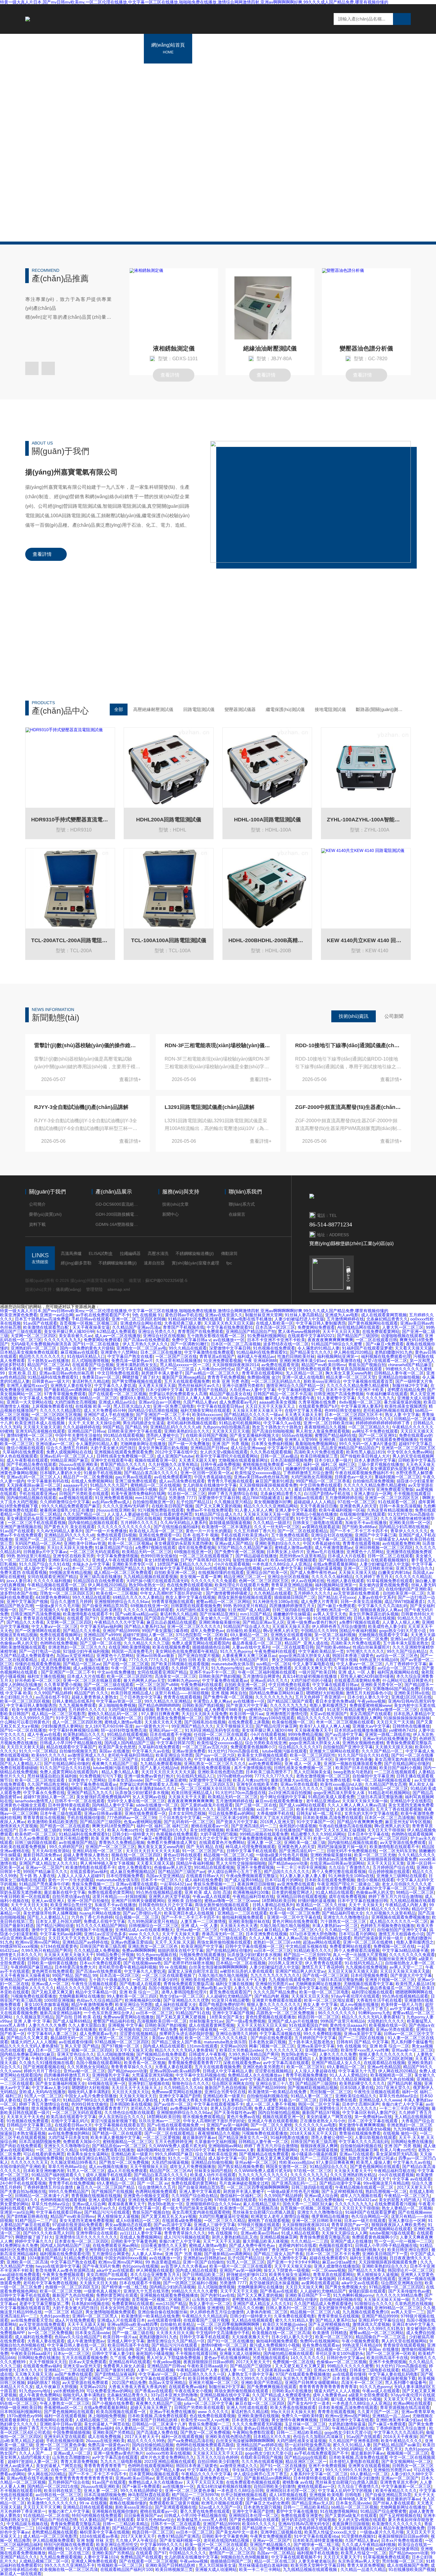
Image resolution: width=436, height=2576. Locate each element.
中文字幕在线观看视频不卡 (219, 1759)
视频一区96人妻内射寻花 (196, 1959)
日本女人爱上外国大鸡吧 (58, 1921)
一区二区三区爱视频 (161, 2137)
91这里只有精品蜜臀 (346, 1710)
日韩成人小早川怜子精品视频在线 (71, 1743)
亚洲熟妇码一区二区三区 (34, 1348)
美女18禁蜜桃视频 (161, 1560)
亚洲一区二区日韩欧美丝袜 (328, 1423)
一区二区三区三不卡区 (312, 1759)
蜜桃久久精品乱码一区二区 (113, 1714)
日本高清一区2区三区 (275, 1327)
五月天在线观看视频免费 (187, 1381)
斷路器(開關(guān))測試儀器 (383, 709)
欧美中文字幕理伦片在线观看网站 (227, 1456)
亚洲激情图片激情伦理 (287, 1714)
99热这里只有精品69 (379, 1660)
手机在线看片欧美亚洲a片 (245, 1535)
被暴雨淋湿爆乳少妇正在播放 (67, 1510)
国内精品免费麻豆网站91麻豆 (276, 1693)
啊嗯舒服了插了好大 (141, 1377)
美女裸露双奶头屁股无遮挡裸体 (399, 1469)
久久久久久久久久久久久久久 (124, 1527)
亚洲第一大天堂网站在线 (29, 1402)
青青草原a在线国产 (217, 1356)
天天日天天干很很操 (386, 1830)
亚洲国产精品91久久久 (166, 1830)
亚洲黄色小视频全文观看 (23, 1805)
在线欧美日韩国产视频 (206, 1435)
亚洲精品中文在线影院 (411, 1801)
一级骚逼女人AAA (391, 1539)
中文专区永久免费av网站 (410, 1452)
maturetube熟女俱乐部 (233, 1664)
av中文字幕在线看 (406, 2009)
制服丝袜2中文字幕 (410, 1385)
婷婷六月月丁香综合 (42, 2071)
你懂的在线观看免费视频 (38, 1664)
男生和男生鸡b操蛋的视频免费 (186, 2129)
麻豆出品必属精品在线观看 (171, 1622)
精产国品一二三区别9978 (307, 1955)
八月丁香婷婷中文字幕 (406, 1664)
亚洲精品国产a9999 (102, 1635)
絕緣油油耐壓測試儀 (270, 348)
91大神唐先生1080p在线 (276, 1602)
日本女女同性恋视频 (187, 1813)
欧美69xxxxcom (207, 1415)
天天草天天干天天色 (25, 2117)
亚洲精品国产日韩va (86, 1431)
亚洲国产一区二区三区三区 (40, 1539)
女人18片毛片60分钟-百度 (109, 1726)
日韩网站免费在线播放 (412, 2142)
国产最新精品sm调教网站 (67, 1390)
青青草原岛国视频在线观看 (358, 1369)
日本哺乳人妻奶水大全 (61, 1473)
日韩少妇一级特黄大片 (133, 1834)
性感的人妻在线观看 (346, 1581)
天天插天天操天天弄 (291, 1626)
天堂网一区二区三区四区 (34, 1336)
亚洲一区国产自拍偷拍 (88, 1901)
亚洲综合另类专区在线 (225, 2092)
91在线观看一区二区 (397, 1502)
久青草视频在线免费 (318, 1402)
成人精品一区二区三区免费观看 (123, 1572)
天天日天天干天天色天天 (71, 1938)
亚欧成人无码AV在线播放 (42, 2092)
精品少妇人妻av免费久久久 (164, 2079)
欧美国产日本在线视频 (356, 1768)
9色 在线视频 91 (147, 1315)
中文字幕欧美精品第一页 (321, 1651)
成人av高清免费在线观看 (182, 1481)
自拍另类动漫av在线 (71, 1896)
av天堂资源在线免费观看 (357, 1593)
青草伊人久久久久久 (409, 1531)
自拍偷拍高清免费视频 (373, 1481)
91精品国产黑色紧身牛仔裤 (44, 1884)
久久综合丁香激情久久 (349, 1867)
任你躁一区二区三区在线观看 (221, 1734)
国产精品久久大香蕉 (25, 1622)
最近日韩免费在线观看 (315, 1489)
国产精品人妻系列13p (144, 1626)
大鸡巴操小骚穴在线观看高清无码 (157, 1581)
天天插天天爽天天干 (313, 1668)
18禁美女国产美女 (226, 2017)
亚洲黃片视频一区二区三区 (390, 1980)
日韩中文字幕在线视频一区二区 (254, 1946)
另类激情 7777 (182, 1498)
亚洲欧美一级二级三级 (305, 1842)
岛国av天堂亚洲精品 (75, 1656)
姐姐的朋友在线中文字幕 (181, 1950)
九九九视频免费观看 (77, 1705)
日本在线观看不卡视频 (171, 1734)
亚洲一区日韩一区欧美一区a (206, 1473)
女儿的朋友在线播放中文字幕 (210, 1485)
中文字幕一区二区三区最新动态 (343, 1539)
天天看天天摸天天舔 (413, 1348)
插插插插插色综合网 (211, 1647)
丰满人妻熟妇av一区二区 (335, 1926)
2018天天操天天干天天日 (313, 2133)
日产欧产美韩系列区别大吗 (257, 1469)
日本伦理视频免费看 (125, 1876)
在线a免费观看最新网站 (335, 1564)
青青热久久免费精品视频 (179, 1710)
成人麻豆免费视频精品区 (133, 1872)
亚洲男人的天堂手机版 (169, 1896)
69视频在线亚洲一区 (193, 1552)
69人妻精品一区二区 (249, 1635)
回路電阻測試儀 (199, 709)
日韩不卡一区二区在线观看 (80, 1801)
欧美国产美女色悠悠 (117, 1747)
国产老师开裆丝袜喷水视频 (189, 1963)
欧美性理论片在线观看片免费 (242, 1585)
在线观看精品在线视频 (384, 2063)
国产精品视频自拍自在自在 (343, 1560)
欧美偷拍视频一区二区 (293, 1722)
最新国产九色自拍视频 (393, 2079)
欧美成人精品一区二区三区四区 (131, 2009)
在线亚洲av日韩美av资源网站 (337, 1863)
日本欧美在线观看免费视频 (330, 1880)
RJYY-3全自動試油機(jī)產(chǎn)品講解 (81, 1107)
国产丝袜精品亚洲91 (219, 1614)
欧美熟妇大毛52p (269, 1909)
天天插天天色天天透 (163, 1722)
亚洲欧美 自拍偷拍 (185, 1901)
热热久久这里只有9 (356, 1489)
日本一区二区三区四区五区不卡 (354, 1415)
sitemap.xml (119, 1289)
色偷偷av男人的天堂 (19, 1643)
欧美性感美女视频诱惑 (405, 1406)
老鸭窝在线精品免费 (406, 1390)
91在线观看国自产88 (308, 2025)
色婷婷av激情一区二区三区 (239, 1639)
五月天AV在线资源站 (51, 1851)
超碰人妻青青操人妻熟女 (94, 1697)
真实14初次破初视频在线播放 (310, 1676)
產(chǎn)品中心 (263, 48)
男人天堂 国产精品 (82, 2046)
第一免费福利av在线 (373, 2117)
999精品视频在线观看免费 (264, 1834)
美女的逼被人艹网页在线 (329, 2117)
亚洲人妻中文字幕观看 (296, 1510)
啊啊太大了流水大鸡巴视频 (276, 1818)
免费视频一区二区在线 (394, 1946)
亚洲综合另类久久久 (157, 1331)
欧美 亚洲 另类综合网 (111, 1838)
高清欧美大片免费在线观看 (278, 1419)
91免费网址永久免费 (297, 1959)
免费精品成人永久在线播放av (256, 2075)
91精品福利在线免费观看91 (262, 1352)
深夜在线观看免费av (242, 2063)
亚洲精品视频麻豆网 (146, 1539)
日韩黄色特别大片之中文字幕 (201, 1838)
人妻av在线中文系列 (377, 1597)
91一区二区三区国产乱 (118, 1759)
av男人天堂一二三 (406, 1967)
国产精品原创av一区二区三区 (119, 2146)
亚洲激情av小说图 (322, 2050)
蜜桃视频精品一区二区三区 (128, 2142)
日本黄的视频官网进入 (292, 1892)
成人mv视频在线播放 (359, 2004)
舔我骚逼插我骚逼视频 (230, 1523)
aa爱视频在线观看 (76, 1498)
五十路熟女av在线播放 (48, 1361)
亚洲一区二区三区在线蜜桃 (368, 1942)
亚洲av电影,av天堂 (214, 1988)
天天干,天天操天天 (366, 1905)
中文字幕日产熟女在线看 (130, 1356)
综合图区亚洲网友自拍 (233, 2083)
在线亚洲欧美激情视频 (129, 1647)
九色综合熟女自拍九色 (201, 2058)
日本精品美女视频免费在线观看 (29, 1352)
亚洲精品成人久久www (380, 2100)
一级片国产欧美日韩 (317, 1672)
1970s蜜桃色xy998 (234, 1776)
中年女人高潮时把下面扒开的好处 (172, 1593)
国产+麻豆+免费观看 (385, 1344)
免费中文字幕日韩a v (191, 1340)
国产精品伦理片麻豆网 (276, 1726)
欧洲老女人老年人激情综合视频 (170, 1589)
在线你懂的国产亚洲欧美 (408, 1589)
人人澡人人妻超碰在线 (128, 1514)
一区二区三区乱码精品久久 (276, 1381)
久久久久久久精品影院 (61, 1410)
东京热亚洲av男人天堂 (288, 1639)
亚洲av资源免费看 (189, 1751)
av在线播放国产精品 (78, 1842)
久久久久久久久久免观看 (214, 1581)
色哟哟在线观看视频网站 (58, 1788)
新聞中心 (304, 48)
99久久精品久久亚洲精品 (168, 1701)
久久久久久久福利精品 (332, 1577)
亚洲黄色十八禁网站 (119, 1352)
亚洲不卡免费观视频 (255, 1867)
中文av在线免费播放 (116, 1672)
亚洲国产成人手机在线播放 (109, 1415)
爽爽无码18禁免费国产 (113, 1826)
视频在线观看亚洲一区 (155, 1460)
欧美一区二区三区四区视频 (25, 1701)
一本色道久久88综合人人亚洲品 (281, 1564)
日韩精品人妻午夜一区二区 (399, 1373)
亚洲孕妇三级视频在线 (198, 1739)
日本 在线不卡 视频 (201, 1535)
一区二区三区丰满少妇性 (225, 1818)
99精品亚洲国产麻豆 (69, 1460)
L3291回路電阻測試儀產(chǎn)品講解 (210, 1107)
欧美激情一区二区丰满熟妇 (227, 1527)
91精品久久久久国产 (109, 1485)
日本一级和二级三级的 (40, 1830)
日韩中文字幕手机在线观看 (252, 1851)
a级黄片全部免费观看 (335, 1888)
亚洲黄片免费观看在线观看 (277, 2000)
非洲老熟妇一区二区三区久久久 (77, 1647)
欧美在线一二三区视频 (117, 1593)
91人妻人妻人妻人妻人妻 (303, 1876)
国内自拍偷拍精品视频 (279, 2112)
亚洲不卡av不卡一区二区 (213, 1672)
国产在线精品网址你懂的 (67, 1764)
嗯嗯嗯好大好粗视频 (325, 1693)
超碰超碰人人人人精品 (314, 1502)
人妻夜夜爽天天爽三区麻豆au (249, 1656)
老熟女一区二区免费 (369, 1639)
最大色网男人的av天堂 (144, 1680)
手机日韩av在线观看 (90, 1319)
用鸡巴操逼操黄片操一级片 (342, 1847)
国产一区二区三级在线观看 (109, 1685)
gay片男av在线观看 (133, 1477)
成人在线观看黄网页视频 (384, 1315)
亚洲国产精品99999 (121, 1631)
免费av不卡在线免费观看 (209, 1510)
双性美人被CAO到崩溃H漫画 (367, 1676)
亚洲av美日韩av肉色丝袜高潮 (67, 1373)
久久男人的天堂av (84, 1639)
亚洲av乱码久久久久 (269, 1680)
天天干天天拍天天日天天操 (262, 2025)
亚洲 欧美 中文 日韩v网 (261, 1439)
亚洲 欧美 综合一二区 (139, 1992)
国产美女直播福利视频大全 (254, 1435)
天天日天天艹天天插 (395, 1722)
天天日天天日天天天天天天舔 (168, 1772)
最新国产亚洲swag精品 (183, 1377)
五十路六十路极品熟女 (109, 1980)
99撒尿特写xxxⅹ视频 (19, 1946)
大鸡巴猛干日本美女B (68, 2137)
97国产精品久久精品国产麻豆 (245, 1547)
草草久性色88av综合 (398, 2096)
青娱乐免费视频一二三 (93, 1884)
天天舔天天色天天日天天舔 (229, 1323)
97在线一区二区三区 (357, 1502)
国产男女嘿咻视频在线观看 (137, 1381)
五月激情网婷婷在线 (345, 1319)
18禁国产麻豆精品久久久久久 (184, 1564)
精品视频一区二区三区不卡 (31, 1888)
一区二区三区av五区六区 (205, 1747)
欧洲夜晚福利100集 (251, 1892)
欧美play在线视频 (246, 1398)
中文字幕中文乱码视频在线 (293, 1448)
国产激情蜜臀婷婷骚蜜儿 (229, 1593)
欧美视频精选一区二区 (362, 1589)
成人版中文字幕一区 (42, 1568)
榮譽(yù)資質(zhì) (45, 1214)
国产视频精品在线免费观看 (161, 2054)
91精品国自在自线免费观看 (98, 1581)
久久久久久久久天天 (284, 2050)
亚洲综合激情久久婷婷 (305, 1689)
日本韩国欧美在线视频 (131, 2104)
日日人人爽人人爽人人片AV (202, 1398)
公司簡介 (37, 1204)
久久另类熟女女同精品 (88, 2067)
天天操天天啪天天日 (138, 2096)
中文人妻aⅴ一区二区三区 (55, 1626)
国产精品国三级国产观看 (290, 1701)
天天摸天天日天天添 (310, 1996)
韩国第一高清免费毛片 (132, 1651)
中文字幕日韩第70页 (176, 1743)
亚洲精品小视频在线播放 (314, 1514)
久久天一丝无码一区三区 (277, 1527)
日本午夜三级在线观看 (61, 1813)
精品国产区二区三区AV (48, 1365)
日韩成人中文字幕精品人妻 (227, 2071)
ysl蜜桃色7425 (258, 1710)
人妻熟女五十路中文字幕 (178, 1859)
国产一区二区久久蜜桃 (271, 2125)
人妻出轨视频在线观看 (375, 2137)
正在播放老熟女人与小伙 (323, 2121)
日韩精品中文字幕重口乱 (29, 2125)
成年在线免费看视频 (197, 1547)
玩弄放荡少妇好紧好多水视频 (142, 1793)
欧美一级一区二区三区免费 (295, 1913)
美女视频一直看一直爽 (201, 1577)
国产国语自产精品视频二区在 (171, 1618)
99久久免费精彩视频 (322, 2034)
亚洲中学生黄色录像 (354, 1759)
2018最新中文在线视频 (195, 1888)
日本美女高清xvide (125, 1780)
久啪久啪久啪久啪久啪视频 (285, 1926)
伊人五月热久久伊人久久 (145, 1344)
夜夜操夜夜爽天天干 (292, 1838)
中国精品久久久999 (319, 1631)
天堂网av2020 (233, 2046)
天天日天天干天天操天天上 (271, 1406)
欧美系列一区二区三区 (310, 2009)
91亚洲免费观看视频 (222, 1361)
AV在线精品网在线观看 (358, 1327)
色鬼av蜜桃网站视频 (143, 1822)
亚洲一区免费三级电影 (174, 1406)
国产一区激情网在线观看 (38, 1631)
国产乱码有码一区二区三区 (189, 1822)
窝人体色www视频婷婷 (299, 1331)
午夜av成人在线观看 (211, 1896)
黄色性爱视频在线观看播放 (270, 2017)
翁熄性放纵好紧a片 (250, 1560)
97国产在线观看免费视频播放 (390, 1439)
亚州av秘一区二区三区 (197, 1930)
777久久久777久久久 (148, 1660)
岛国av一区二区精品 (42, 1514)
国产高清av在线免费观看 (146, 1340)
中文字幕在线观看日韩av (220, 1406)
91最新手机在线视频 (103, 1473)
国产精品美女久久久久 (311, 1352)
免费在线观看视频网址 (61, 1635)
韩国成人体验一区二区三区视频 (347, 1959)
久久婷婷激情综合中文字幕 (65, 1502)
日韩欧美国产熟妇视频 (219, 1676)
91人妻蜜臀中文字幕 (336, 1398)
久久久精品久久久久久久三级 (305, 1788)
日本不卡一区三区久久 (162, 1880)
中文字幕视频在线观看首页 (368, 1381)
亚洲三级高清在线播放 (100, 1577)
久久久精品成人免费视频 (97, 1950)
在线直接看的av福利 (89, 1872)
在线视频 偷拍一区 (400, 2133)
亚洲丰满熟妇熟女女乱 (137, 1365)
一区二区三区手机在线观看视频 (37, 1523)
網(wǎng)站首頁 (168, 48)
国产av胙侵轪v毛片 (142, 1913)
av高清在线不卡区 (52, 1697)
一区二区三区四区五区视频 (56, 1415)
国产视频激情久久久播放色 (169, 1419)
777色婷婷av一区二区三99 (132, 1818)
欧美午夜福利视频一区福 (342, 1510)
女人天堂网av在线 (149, 1797)
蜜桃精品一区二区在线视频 (155, 1485)
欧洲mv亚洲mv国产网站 (38, 1942)
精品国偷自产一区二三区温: (170, 1369)
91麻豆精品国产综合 (114, 1547)
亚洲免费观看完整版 (395, 1489)
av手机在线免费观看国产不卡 (103, 1315)
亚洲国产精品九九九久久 (90, 1793)
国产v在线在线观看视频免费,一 (175, 2125)
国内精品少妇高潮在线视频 (153, 1410)
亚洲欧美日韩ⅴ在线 (412, 1693)
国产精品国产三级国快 (358, 1336)
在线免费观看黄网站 (381, 1331)
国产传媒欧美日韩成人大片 (365, 1456)
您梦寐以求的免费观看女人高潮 (178, 1394)
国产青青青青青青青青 (225, 1718)
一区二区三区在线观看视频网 (246, 2029)
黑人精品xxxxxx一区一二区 (185, 1365)
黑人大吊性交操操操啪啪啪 (241, 1863)
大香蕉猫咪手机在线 (275, 1813)
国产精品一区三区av (82, 1664)
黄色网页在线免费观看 (52, 1971)
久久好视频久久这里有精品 (173, 1464)
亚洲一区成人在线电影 (303, 1377)
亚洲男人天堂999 (300, 1439)
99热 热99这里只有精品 (28, 1556)
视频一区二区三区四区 (92, 2050)
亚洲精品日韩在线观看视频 (301, 1896)
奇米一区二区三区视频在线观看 (345, 1722)
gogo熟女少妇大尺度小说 (403, 1631)
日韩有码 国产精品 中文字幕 (362, 2042)
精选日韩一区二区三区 (319, 2017)
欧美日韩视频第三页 (319, 1456)
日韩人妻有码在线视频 (374, 1618)
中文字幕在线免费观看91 (230, 1327)
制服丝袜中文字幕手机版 (170, 1568)
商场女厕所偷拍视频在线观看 (245, 1597)
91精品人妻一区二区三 (274, 1589)
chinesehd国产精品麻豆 (410, 1365)
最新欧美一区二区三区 (27, 1759)
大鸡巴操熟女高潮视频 (75, 1402)
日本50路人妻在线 (357, 2088)
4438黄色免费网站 (53, 1597)
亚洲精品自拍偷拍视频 (399, 1377)
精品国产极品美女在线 (230, 1394)
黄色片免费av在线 (243, 2117)
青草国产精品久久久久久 (123, 1464)
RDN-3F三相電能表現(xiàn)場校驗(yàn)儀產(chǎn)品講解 (218, 1045)
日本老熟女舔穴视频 (267, 2042)
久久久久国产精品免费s (275, 1992)
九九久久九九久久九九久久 (275, 1975)
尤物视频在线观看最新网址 (243, 1460)
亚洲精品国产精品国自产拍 (251, 1331)
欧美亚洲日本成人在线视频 (40, 1423)
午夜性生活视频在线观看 (94, 1984)
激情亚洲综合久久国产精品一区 (295, 1385)
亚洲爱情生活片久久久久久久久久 (346, 2108)
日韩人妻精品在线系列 (73, 1701)
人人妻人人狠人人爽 (401, 1622)
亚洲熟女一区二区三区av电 (141, 1348)
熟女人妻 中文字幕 (402, 1415)
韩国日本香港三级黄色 (353, 1656)
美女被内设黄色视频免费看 (384, 1585)
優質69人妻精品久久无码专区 (147, 1398)
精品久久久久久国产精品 (79, 1988)
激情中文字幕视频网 (50, 1930)
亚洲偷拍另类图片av (274, 1984)
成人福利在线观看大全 (176, 2004)
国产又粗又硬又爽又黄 (52, 1992)
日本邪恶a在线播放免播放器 (360, 1730)
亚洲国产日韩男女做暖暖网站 (138, 1901)
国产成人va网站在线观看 (302, 1805)
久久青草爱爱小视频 (63, 1685)
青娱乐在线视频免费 (257, 1788)
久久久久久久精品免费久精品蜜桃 (358, 1385)
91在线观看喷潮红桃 (332, 1618)
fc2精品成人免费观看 (116, 1331)
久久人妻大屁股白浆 (87, 2025)
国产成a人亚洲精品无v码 (148, 1809)
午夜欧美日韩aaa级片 (52, 2058)
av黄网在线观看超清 (321, 1527)
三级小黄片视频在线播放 (381, 1464)
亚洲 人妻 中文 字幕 (32, 2021)
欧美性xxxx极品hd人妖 (341, 1784)
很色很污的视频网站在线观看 (223, 1419)
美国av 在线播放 (114, 1751)
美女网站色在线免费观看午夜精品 (187, 1651)
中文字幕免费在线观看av (225, 1680)
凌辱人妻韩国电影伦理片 (184, 1992)
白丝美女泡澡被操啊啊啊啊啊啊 (218, 1967)
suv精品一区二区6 (273, 1664)
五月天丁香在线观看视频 (399, 1809)
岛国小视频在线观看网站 (171, 1988)
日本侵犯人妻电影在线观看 (225, 1909)
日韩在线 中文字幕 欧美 (72, 1759)
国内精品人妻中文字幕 (113, 1805)
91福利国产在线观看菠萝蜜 (367, 1348)
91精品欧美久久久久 (313, 1950)
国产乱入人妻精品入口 (21, 1764)
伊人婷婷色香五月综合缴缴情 (339, 1626)
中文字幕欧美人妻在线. (138, 2100)
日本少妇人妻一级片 (333, 1460)
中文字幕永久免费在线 (44, 1793)
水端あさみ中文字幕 (91, 1564)
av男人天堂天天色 (330, 1614)
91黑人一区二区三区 (43, 2096)
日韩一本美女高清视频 (400, 1506)
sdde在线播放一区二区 (157, 1805)
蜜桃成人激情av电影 (293, 1547)
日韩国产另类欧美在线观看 (84, 1493)
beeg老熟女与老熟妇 (353, 1772)
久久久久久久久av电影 (315, 2125)
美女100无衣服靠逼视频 (47, 2004)
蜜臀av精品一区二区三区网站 (223, 1602)
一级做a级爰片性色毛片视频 (282, 1855)
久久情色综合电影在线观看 (129, 2112)
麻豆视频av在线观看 (79, 1352)
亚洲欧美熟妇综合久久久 (187, 1431)
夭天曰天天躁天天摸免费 (70, 1547)
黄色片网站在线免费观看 (295, 1921)
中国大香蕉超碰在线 (213, 1477)
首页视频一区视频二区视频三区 (89, 1323)
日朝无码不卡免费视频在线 (352, 1851)
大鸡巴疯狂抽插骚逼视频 (131, 1710)
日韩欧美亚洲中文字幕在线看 (135, 1431)
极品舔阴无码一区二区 (71, 2038)
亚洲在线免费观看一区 (160, 1535)
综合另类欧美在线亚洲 (266, 1743)
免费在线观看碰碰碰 (19, 1768)
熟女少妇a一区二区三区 (182, 1996)
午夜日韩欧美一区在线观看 (25, 1896)
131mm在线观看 (202, 2046)
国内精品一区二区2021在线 (285, 1539)
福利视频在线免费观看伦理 (386, 1356)
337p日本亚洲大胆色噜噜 (313, 1934)
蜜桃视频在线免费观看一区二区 (272, 1464)
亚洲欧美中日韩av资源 (85, 1543)
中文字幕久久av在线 (282, 1423)
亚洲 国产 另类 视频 (230, 1444)
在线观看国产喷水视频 (336, 1660)
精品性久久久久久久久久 (42, 1356)
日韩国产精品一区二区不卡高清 (282, 1394)
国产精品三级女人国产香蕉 (176, 2042)
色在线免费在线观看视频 (190, 1585)
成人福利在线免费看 (203, 1880)
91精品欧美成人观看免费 (331, 1797)
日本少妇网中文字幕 (164, 1390)
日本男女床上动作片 (285, 1552)
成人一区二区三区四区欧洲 (77, 1722)
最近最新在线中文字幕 (65, 1892)
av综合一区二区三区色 (397, 1656)
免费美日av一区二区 (101, 1377)
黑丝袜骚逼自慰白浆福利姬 (52, 1776)
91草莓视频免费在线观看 (390, 1581)
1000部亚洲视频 (59, 2000)
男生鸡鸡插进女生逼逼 (144, 1423)
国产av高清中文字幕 (344, 1734)
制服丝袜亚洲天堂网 (264, 1315)
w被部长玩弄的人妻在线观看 (246, 1971)
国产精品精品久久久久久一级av (253, 1415)
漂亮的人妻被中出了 (165, 1435)
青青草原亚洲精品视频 (292, 1585)
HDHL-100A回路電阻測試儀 (267, 820)
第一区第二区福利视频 (335, 1635)
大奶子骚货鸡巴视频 (219, 1834)
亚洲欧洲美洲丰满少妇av (302, 1361)
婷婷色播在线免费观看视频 (206, 1768)
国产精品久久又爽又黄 (27, 2038)
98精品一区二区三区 (98, 1398)
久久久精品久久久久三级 (147, 1643)
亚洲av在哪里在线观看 (137, 1884)
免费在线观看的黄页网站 (111, 1892)
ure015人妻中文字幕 (282, 1568)
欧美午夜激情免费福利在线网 (138, 1493)
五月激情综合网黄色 (261, 1676)
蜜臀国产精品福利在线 (335, 1435)
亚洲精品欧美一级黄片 (224, 2096)
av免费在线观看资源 (280, 1365)
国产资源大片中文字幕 (247, 1705)
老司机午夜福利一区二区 (119, 1718)
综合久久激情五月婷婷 (67, 1448)
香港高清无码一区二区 (222, 1934)
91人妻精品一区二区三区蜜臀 (249, 2100)
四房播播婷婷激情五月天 (292, 1606)
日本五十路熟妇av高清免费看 (42, 1319)
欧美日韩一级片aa (246, 1714)
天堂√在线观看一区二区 (385, 1361)
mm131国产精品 (151, 1498)
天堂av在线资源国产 (328, 1714)
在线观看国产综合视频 (93, 1365)
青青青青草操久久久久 (194, 1809)
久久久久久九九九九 (63, 1340)
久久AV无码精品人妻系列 (183, 1523)
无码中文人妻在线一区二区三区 (136, 1801)
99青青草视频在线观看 (173, 1602)
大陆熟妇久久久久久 (386, 2021)
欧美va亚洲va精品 (304, 1909)
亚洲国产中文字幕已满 (375, 1535)
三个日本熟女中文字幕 (140, 1697)
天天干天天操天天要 (181, 1934)
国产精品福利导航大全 (343, 1913)
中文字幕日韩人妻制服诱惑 (321, 1323)
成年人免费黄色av (207, 1631)
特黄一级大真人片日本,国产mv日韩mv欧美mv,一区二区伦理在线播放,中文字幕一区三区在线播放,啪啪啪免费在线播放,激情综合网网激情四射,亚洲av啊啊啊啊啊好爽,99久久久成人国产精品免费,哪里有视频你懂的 (194, 1311)
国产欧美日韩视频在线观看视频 (180, 1664)
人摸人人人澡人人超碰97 (81, 1876)
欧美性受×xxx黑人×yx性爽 (365, 2050)
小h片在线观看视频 (232, 1564)
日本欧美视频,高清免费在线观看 (332, 1818)
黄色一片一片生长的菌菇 (209, 1531)
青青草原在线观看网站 (262, 1373)
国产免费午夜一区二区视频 (239, 1552)
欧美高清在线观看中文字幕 (71, 2117)
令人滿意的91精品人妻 (319, 1348)
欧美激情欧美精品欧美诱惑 (96, 1610)
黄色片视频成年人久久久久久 (27, 1988)
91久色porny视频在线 (157, 1955)
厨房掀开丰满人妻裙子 (162, 1373)
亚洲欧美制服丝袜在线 (249, 1921)
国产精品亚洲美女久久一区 (243, 2137)
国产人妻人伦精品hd (159, 1768)
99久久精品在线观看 (188, 1348)
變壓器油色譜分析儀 (366, 348)
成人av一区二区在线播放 (118, 1336)
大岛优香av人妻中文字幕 (252, 1390)
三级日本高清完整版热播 (380, 1797)
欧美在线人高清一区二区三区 (156, 1531)
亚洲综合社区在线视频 (164, 1336)
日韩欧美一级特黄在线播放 (52, 1963)
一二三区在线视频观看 (48, 1739)
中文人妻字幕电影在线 (313, 1664)
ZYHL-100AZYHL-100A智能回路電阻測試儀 (366, 820)
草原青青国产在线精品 (206, 1390)
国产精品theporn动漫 (288, 1863)
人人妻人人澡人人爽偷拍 (244, 1739)
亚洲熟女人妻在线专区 (71, 1385)
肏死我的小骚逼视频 (298, 1826)
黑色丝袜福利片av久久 (199, 1385)
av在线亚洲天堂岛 (36, 2029)
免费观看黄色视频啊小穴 (234, 1539)
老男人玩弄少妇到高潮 (231, 2108)
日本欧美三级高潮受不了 (268, 1772)
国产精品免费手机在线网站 (65, 1419)
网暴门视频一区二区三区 (272, 2046)
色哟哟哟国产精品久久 (124, 1568)
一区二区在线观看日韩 (376, 1340)
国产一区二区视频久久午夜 (44, 1610)
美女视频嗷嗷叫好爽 (273, 1502)
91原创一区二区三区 (187, 1493)
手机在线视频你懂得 (86, 1818)
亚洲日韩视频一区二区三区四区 (384, 1547)
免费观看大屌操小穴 (82, 2142)
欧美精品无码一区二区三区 (147, 1552)
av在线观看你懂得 (75, 2042)
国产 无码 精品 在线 (177, 1489)
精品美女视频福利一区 (349, 1689)
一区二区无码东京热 (398, 1851)
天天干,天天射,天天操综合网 (94, 1423)
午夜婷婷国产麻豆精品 (31, 1967)
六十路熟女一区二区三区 (344, 1921)
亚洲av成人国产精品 (234, 1543)
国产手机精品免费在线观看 (31, 1464)
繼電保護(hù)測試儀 (285, 709)
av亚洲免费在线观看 (296, 1884)
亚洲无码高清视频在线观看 (40, 1431)
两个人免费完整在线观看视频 (339, 1872)
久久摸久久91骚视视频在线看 (46, 2063)
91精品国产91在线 (193, 2013)
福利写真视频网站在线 (398, 1672)
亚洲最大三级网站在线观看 (334, 1751)
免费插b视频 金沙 (263, 1377)
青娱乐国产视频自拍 (367, 1365)
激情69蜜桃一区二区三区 (30, 1435)
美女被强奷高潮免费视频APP (103, 1797)
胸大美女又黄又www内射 (349, 1373)
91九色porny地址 (227, 1668)
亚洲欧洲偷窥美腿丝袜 (219, 1622)
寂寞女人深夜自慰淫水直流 (193, 1971)
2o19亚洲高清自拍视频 (290, 1793)
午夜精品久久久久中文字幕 (119, 1622)
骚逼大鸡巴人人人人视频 (34, 2042)
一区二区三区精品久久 (369, 1427)
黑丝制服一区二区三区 (331, 2092)
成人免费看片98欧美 (223, 1710)
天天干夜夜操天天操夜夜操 (25, 1975)
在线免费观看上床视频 (249, 1722)
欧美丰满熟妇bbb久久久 (153, 1788)
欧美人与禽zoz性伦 (251, 1780)
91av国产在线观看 (40, 1323)
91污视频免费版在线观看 (161, 1510)
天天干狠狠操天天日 (235, 1726)
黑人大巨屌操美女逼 (312, 1772)
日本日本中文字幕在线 (368, 1834)
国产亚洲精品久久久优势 (186, 2000)
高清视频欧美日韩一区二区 (162, 2021)
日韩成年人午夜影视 (207, 2054)
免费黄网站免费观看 (316, 1327)
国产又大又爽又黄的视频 (218, 1506)
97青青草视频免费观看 (65, 1394)
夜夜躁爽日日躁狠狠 (256, 1884)
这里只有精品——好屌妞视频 (182, 1693)
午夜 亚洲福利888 (260, 1361)
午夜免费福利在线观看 (275, 1651)
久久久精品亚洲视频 (351, 2079)
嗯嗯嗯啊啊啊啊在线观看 (90, 1518)
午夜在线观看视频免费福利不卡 (364, 1473)
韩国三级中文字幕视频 (319, 1589)
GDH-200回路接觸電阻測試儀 (118, 1214)
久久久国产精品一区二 (84, 1514)
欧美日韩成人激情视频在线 (174, 1689)
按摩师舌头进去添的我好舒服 (186, 2034)
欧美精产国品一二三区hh (249, 1830)
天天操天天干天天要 (187, 1797)
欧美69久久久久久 (48, 1755)
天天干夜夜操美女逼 (91, 1327)
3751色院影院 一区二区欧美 (202, 1635)
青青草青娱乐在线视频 (44, 1818)
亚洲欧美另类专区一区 (133, 1564)
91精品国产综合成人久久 (218, 1514)
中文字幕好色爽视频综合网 (74, 1730)
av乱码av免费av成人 (111, 1502)
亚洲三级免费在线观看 (136, 1481)
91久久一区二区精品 (38, 1751)
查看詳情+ (130, 1079)
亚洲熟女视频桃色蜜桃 (121, 1618)
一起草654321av (175, 1884)
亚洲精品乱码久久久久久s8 (175, 1427)
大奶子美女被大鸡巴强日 (113, 1448)
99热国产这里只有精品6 (343, 2021)
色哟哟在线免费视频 (59, 1643)
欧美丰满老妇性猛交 (315, 1809)
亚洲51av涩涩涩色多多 (412, 1639)
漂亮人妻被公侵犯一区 (332, 2137)
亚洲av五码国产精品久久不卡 (123, 1938)
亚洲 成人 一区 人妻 (357, 1672)
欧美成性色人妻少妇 (387, 1626)
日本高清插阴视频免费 (291, 1460)
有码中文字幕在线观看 (84, 1689)
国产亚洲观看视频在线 (44, 2067)
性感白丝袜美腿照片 (371, 1647)
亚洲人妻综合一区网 (373, 1493)
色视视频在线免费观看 (177, 1834)
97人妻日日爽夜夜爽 (160, 1714)
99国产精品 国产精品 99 (125, 1427)
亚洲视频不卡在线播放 (92, 1930)
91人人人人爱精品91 (349, 2075)
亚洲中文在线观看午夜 (112, 1460)
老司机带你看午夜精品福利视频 (128, 1967)
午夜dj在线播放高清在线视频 (345, 1826)
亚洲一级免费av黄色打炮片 (312, 1622)
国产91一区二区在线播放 (23, 1730)
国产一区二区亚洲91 (378, 1435)
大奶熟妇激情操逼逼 (217, 1489)
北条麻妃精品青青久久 (387, 1319)
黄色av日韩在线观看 (182, 1855)
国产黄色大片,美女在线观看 (69, 1527)
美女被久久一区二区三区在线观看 (232, 1618)
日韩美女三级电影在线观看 (318, 1523)
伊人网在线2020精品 (353, 1352)
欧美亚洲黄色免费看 (19, 1315)
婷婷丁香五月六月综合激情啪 (395, 1896)
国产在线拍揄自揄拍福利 (176, 1527)
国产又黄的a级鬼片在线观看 (207, 1805)
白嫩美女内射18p (394, 1572)
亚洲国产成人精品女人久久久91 (48, 1863)
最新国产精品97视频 (321, 2112)
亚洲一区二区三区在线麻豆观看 (92, 1680)
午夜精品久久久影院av (241, 1930)
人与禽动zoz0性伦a (216, 1369)
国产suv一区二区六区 (215, 1755)
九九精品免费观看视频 (161, 1764)
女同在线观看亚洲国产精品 (52, 1577)
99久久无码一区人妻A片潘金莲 (368, 1444)
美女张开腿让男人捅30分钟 (69, 1331)
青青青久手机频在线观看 (230, 1481)
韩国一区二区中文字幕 (319, 2104)
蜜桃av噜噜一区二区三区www (232, 1901)
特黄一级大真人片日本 (65, 1369)
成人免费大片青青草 (319, 1602)
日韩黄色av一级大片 (51, 1381)
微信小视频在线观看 (25, 1448)
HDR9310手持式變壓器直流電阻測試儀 (70, 820)
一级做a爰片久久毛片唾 (58, 1606)
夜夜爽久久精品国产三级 (115, 1764)
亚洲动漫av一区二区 (54, 1444)
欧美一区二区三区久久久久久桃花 (217, 2038)
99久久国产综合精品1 (407, 1651)
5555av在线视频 (297, 1435)
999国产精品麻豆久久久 (45, 1872)
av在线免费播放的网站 (69, 2133)
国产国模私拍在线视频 (205, 1722)
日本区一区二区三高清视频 (236, 1344)
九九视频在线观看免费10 (292, 1980)
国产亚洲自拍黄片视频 (199, 1656)
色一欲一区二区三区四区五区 (207, 1784)
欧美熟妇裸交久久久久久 (362, 2083)
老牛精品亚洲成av (323, 1801)
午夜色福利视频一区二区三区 (95, 1809)
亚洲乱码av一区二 (166, 1730)
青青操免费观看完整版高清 (188, 1984)
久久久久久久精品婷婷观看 (148, 1610)
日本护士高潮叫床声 (361, 2104)
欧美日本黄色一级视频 (326, 1419)
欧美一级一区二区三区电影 (324, 1992)
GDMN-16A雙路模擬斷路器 (118, 1224)
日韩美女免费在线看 (332, 1780)
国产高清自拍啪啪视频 (273, 1431)
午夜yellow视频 (371, 1701)
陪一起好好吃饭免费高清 (124, 1730)
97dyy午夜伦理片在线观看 (355, 1996)
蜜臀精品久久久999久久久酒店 (127, 2129)
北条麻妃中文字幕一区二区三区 (386, 1888)
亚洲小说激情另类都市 (243, 1385)
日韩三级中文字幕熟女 (183, 2009)
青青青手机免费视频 (226, 1377)
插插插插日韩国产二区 (295, 1597)
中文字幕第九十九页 (357, 2071)
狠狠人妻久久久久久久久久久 (265, 1489)
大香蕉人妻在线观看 (174, 2067)
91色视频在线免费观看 (274, 1348)
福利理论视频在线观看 (240, 1888)
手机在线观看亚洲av (38, 1493)
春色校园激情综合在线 (227, 2009)
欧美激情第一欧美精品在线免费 (278, 2092)
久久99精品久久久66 (183, 2088)
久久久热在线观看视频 (271, 1452)
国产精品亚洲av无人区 (264, 1622)
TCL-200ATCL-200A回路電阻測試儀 (70, 940)
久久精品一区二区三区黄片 (117, 1419)
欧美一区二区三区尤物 (375, 1855)
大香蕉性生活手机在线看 (379, 2000)
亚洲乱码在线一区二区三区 (98, 1851)
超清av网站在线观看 (30, 1469)
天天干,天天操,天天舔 (175, 1942)
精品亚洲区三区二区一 (244, 1577)
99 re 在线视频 (173, 1967)
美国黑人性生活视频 (235, 1809)
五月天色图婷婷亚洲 (174, 2142)
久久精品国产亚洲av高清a (136, 1327)
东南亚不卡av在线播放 (366, 1523)
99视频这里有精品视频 (70, 1572)
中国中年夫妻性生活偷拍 (78, 1435)
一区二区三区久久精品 (36, 2129)
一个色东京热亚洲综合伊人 (109, 2013)
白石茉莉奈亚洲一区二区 (86, 1489)
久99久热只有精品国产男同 (244, 1660)
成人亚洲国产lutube (175, 1456)
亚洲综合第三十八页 (274, 2083)
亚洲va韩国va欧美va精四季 (175, 2071)
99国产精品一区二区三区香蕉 (323, 1481)
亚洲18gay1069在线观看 (272, 1718)
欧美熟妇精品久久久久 (84, 1734)
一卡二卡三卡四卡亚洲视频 (301, 1867)
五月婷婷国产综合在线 (393, 1867)
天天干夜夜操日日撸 (319, 1506)
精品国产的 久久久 (91, 1693)
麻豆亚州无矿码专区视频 (408, 1822)
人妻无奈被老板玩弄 (355, 1809)
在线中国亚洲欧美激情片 (346, 1909)
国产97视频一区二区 (121, 2046)
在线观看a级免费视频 (280, 1859)
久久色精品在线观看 (273, 1593)
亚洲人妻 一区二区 (264, 1842)
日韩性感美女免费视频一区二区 (125, 1456)
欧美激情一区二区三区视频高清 (109, 1589)
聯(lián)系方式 (242, 1204)
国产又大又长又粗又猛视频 (340, 1830)
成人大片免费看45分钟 (105, 1410)
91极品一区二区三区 (298, 2100)
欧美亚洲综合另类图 (174, 1755)
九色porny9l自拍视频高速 (226, 1427)
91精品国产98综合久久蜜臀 (337, 1344)
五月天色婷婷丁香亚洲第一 (320, 1697)
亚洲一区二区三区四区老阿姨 (139, 1319)
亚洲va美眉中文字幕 (363, 2034)
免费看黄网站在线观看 (350, 1946)
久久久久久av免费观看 (27, 1838)
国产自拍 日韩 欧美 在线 (193, 1660)
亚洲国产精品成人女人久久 (336, 2063)
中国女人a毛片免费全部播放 (91, 2096)
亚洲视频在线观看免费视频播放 (400, 1917)
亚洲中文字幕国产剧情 (180, 2096)
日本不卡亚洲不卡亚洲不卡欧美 (276, 1340)
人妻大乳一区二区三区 (403, 1327)
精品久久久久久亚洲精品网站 (270, 1506)
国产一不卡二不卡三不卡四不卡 (359, 1531)
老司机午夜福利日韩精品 (131, 1755)
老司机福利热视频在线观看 (388, 1410)
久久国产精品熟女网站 (48, 1784)
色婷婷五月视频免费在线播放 (387, 1926)
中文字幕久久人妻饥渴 (115, 1385)
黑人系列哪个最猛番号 (412, 2042)
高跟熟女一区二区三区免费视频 (286, 2013)
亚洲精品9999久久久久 (370, 1419)
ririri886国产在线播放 (127, 1689)
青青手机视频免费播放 (306, 2075)
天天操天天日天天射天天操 (40, 1639)
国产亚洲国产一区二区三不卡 (163, 1415)
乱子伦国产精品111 (194, 1502)
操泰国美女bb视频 (68, 1469)
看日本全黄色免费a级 (335, 1701)
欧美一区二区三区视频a (130, 1543)
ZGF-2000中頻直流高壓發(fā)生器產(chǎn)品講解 (349, 1107)
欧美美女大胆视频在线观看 (262, 1755)
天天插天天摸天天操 (394, 1747)
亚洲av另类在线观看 (299, 1784)
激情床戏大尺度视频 (19, 1826)
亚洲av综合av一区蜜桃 (160, 1402)
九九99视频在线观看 (412, 2129)
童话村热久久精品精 (91, 1381)
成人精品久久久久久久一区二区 (399, 1921)
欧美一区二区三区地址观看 (226, 1589)
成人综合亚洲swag (248, 1448)
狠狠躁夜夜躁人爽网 (362, 1718)
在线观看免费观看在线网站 (288, 1888)
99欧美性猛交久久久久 (84, 1830)
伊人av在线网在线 (308, 1581)
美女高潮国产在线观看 (370, 1714)
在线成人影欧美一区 (275, 1323)
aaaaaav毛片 (75, 1485)
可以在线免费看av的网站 (231, 1813)
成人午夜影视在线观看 (27, 1460)
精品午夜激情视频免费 (92, 2004)
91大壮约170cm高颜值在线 (234, 1751)
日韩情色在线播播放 (411, 1726)
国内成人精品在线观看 (164, 2046)
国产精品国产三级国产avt (182, 1872)
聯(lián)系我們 (377, 48)
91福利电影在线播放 (289, 2137)
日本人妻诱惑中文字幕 (375, 1460)
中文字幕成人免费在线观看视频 (48, 1398)
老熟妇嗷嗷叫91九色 (394, 1352)
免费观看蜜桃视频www (370, 1705)
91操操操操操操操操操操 (407, 1718)
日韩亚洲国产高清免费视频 (339, 1394)
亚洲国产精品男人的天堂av (300, 1971)
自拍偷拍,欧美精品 (244, 1631)
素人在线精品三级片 (106, 1469)
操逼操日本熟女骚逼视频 (23, 2133)
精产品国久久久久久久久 (287, 1872)
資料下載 (37, 1224)
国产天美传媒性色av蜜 (235, 2112)
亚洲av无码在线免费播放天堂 (390, 1739)
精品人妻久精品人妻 (120, 1772)
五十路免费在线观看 (290, 1535)
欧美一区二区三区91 (332, 1838)
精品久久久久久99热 (390, 1909)
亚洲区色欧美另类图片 (263, 2067)
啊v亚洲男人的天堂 (281, 1631)
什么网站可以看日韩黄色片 (407, 1680)
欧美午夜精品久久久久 (21, 1369)
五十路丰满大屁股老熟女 (406, 1643)
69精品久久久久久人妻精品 (138, 1597)
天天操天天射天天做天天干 (257, 1410)
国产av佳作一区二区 (172, 2104)
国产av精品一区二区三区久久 (212, 1373)
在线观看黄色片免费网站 (222, 1842)
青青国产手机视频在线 (184, 1327)
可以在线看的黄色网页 (172, 1514)
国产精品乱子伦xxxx (337, 1597)
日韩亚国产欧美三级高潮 (103, 1946)
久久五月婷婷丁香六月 (254, 1531)
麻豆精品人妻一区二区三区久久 (293, 1930)
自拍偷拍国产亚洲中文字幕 (348, 1747)
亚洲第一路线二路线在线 (388, 1734)
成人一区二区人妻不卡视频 (300, 2029)
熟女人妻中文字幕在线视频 (190, 1597)
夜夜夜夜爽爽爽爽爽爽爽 (330, 1340)
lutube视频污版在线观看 (285, 1751)
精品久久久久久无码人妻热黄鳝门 (167, 1909)
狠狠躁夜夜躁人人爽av (381, 1610)
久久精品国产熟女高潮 (386, 1784)
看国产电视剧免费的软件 (222, 2004)
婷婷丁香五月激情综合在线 (233, 1493)
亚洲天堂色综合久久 (414, 1568)
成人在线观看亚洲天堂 (62, 1660)
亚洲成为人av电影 (342, 1315)
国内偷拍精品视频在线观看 (31, 1498)
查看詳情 (170, 375)
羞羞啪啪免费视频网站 (316, 1444)
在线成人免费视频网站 (92, 1481)
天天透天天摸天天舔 (157, 1385)
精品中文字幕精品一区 (96, 1992)
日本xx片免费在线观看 (100, 1963)
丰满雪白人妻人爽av (212, 1701)
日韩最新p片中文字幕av (45, 1552)
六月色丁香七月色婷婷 (92, 1917)
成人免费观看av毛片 (238, 1402)
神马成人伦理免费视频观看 (250, 1847)
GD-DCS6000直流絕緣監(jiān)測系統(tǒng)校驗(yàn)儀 (118, 1204)
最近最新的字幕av (199, 2137)
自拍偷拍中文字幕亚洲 (373, 1776)
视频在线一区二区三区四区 (136, 1855)
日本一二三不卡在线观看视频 (51, 1589)
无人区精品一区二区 (304, 1373)
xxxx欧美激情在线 (344, 1361)
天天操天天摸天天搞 (357, 1572)
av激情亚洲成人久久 (86, 1755)
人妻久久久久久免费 (252, 1988)
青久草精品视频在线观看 (292, 1739)
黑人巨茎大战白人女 (132, 1406)
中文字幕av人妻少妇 (51, 2088)
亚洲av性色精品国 (384, 2067)
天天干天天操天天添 (134, 2050)
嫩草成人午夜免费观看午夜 (290, 1398)
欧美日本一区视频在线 (120, 2029)
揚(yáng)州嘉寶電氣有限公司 (71, 472)
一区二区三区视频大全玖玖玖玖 (206, 1788)
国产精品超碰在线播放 (256, 1556)
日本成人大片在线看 (346, 1556)
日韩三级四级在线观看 (293, 1610)
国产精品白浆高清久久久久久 (151, 1473)
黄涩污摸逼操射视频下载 (114, 2121)
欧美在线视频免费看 (171, 1647)
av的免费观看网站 (265, 1764)
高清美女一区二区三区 (176, 1676)
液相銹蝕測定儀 (174, 348)
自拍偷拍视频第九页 (78, 1751)
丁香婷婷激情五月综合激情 (308, 1473)
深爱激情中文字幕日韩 (230, 1348)
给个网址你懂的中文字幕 (283, 1797)
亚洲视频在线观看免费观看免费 (123, 1452)
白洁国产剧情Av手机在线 (328, 1493)
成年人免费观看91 (135, 1867)
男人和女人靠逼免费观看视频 (323, 1431)
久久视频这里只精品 (233, 1502)
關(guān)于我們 (216, 48)
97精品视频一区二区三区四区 (122, 2042)
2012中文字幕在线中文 (176, 1452)
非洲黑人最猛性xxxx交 (27, 1385)
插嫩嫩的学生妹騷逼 (304, 1469)
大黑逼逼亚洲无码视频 (152, 2075)
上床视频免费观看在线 (52, 1406)
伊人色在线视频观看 (19, 1456)
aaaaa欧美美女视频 (278, 1402)
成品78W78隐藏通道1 (262, 1498)
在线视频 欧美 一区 (93, 1406)
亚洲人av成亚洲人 (48, 1901)
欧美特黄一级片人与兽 (402, 2004)
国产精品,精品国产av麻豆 (151, 1739)
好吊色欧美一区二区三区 (38, 1680)
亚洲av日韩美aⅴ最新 (156, 1656)
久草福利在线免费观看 (23, 1452)
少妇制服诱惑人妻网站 (62, 1726)
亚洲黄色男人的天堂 (358, 1506)
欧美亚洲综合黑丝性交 (71, 1905)
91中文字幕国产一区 (315, 1518)
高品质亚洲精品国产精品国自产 (350, 1448)
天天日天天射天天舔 (25, 1747)
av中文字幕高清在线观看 (286, 2063)
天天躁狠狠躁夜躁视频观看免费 (268, 1485)
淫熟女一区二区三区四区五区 (67, 1593)
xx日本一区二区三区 (82, 1568)
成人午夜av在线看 (44, 1734)
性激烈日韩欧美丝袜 (296, 1356)
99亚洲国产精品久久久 (192, 1726)
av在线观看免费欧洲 (401, 1543)
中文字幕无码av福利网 (101, 1626)
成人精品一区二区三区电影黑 (58, 1714)
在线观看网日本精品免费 (76, 2009)
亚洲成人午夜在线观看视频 (117, 1560)
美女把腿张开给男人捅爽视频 (50, 1913)
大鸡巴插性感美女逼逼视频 (201, 1610)
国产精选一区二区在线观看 (65, 1826)
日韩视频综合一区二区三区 (154, 1926)
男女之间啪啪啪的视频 (292, 1660)
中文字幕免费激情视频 (117, 1556)
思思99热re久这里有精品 (302, 1556)
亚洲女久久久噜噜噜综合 (346, 1917)
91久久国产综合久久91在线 (44, 1564)
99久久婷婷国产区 (66, 1847)
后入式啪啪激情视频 (90, 1361)
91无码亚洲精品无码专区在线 (212, 1730)
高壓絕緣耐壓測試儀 (153, 709)
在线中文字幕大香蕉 (303, 1410)
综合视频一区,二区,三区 (137, 1917)
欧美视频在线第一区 (388, 2025)
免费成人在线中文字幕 (104, 1921)
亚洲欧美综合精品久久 (69, 1560)
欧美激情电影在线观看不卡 (88, 1614)
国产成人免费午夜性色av (313, 1572)
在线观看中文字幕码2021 (311, 1336)
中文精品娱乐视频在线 (306, 1946)
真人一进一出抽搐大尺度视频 (360, 1955)
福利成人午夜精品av (256, 1356)
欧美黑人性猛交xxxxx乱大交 (152, 2058)
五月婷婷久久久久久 (139, 1523)
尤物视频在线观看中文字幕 (383, 1635)
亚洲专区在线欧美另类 (74, 1556)
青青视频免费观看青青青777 (194, 2063)
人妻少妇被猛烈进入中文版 (299, 1319)
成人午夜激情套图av (334, 1547)
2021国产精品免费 (160, 2029)
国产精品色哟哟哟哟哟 (159, 1705)
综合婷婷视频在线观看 (389, 1872)
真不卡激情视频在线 (253, 1768)
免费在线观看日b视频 (117, 1535)
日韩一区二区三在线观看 (390, 1556)
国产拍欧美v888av (359, 1527)
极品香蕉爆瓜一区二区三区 (257, 1643)
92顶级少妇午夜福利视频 (86, 1651)
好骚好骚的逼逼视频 (322, 1568)
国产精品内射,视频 (272, 1996)
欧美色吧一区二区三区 (36, 1834)
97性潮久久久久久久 (365, 1651)
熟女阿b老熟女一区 (147, 1585)
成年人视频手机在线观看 (215, 2079)
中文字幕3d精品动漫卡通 (405, 1950)
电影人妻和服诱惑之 (328, 1705)
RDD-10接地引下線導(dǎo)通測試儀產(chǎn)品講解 (349, 1045)
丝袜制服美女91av (206, 2021)
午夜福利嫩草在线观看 (387, 1394)
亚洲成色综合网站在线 (141, 1323)
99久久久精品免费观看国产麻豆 (71, 1506)
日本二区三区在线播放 (161, 1352)
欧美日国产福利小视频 (400, 1768)
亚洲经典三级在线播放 (340, 1439)
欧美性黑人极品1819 (365, 1452)
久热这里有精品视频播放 (178, 1361)
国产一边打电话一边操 (40, 1651)
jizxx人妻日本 (19, 1581)
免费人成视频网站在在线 (69, 1452)
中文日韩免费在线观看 (309, 1369)
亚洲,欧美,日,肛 (23, 1373)
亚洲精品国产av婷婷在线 (85, 1942)
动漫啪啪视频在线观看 (402, 1336)
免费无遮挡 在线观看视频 (23, 1572)
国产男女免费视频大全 (149, 1959)
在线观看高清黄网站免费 (357, 1680)
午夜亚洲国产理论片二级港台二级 (348, 1884)
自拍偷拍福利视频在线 (268, 2096)
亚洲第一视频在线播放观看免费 (353, 1764)
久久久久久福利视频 (52, 1581)
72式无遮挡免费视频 (52, 1668)
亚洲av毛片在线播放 (325, 1552)
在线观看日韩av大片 (205, 1876)
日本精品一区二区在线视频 (241, 1963)
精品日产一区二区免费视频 (88, 1477)
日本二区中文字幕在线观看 (373, 2121)
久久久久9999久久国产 (133, 1439)
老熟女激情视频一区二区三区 (323, 1776)
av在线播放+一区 (229, 1340)
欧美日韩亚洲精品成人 (132, 1693)
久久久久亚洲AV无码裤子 (126, 1506)
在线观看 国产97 (82, 1618)
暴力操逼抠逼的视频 (402, 1402)
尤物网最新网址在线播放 (143, 1444)
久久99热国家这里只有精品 (153, 1921)
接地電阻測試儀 (330, 709)
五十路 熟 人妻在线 (37, 1876)
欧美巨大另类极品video (241, 2050)
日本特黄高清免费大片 (75, 1967)
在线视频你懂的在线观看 (362, 1514)
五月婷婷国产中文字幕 (315, 2038)
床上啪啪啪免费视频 (117, 1705)
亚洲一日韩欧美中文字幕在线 (115, 1369)
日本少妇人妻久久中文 (368, 1697)
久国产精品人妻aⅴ (200, 1402)
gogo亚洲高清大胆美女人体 (304, 1656)
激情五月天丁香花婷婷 (339, 1739)
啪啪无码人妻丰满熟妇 (89, 2092)
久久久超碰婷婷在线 (82, 1427)
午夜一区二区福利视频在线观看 (140, 1668)
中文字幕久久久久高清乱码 (383, 1606)
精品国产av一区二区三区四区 (381, 1838)
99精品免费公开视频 (115, 1955)
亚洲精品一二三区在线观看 (242, 1913)
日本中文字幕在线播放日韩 (362, 1901)
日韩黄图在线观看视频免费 (196, 1606)
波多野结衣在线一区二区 (286, 1344)
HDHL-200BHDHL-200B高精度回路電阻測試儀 (267, 940)
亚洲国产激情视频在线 (21, 1527)
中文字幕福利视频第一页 (300, 1390)
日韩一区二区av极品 (279, 1456)
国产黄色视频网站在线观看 (373, 1323)
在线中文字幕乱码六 (70, 2121)
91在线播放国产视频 (294, 1830)
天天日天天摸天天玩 (131, 2092)
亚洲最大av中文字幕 (371, 1726)
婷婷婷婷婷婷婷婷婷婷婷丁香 (383, 1423)
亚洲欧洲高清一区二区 (337, 1610)
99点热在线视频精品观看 (159, 1892)
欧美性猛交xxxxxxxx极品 (258, 1473)
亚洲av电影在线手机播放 (249, 1319)
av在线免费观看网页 (173, 1477)
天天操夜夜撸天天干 (313, 1730)
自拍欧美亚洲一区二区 (175, 1572)
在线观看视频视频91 (390, 1560)
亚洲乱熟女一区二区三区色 (153, 1946)
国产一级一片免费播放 (189, 1444)
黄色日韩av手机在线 (184, 1315)
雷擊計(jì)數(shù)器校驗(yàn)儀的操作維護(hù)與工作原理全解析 (87, 1045)
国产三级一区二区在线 (101, 1643)
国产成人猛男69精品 (244, 1880)
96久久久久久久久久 (337, 2013)
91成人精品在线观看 (335, 1892)
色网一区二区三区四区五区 (264, 1581)
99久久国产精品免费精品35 (84, 1439)
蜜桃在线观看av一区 (210, 1826)
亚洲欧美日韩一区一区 (410, 1523)
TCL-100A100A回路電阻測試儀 (169, 940)
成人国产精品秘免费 (42, 1489)
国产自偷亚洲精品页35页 (206, 1469)
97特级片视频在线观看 (232, 1518)
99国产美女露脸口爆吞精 (165, 1631)
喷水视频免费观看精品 (52, 2108)
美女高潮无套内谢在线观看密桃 (404, 1759)
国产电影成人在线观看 (140, 1984)
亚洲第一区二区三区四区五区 (408, 1448)
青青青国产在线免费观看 (201, 1331)
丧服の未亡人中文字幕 (106, 1660)
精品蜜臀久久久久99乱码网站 (318, 1834)
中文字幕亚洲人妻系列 (362, 1406)
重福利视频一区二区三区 (397, 1477)
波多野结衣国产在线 (19, 1593)
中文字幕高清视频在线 (280, 2034)
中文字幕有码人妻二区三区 (52, 2034)
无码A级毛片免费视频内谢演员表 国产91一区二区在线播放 (65, 1344)
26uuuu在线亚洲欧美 (78, 1464)
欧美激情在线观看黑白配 (47, 1327)
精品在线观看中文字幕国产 (71, 1747)
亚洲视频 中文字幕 (125, 2025)
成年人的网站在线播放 (21, 1685)
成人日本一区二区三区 (48, 2050)
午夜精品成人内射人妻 (406, 1905)
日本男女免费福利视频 (272, 1444)
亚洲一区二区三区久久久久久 (194, 1626)
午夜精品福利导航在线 (253, 1896)
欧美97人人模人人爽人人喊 (325, 1726)
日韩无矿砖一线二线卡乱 (319, 1813)
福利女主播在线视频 (46, 1676)
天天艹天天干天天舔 (330, 1639)
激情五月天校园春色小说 (369, 1693)
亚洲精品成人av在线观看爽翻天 (144, 1930)
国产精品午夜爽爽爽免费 (360, 1822)
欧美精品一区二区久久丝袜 (321, 1905)
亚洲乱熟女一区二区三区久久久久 (215, 1764)
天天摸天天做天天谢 (42, 1427)
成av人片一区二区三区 (357, 1518)
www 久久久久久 (144, 1934)
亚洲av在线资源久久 (224, 1315)
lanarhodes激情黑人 (34, 1801)
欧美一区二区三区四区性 (130, 1676)
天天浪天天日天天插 (231, 1431)
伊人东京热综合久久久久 (121, 2117)
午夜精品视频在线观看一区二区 (56, 1585)
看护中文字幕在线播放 (76, 2029)
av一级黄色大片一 (152, 1726)
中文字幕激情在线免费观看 (209, 1352)
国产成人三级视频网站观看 (261, 1369)
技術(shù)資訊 (354, 1016)
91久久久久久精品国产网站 (101, 1926)
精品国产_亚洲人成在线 (306, 1643)
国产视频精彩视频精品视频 (313, 2088)
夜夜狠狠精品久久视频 (325, 1427)
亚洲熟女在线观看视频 (291, 1635)
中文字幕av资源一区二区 (119, 1701)
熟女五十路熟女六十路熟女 (277, 1427)
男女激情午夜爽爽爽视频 (362, 2125)
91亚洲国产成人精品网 (249, 1610)
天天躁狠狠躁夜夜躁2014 (235, 1365)
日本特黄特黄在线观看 (69, 1805)
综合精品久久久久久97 (300, 1747)
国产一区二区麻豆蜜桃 (166, 1780)
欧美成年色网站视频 (77, 2129)
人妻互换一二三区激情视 (203, 1921)
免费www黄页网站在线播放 (128, 2017)
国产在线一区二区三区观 (126, 1664)
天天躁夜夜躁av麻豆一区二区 (34, 1485)
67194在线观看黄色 (59, 1946)
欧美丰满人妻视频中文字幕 (115, 2137)
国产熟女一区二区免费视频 (109, 1909)
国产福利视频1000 (242, 2058)
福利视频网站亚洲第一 (338, 1356)
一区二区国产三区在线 (176, 1356)
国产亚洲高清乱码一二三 (254, 1826)
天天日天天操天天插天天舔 (353, 1971)
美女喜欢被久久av (75, 1336)
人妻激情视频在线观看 (335, 2058)
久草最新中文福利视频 (215, 2142)
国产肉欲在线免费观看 (271, 2038)
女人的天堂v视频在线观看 (224, 1452)
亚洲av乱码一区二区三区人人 (67, 1456)
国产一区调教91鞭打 (190, 1344)
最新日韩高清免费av (42, 1855)
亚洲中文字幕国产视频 (27, 1602)
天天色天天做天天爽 (77, 1888)
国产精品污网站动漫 (55, 1926)
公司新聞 (394, 1016)
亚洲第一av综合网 (57, 1315)
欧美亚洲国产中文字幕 (202, 1946)
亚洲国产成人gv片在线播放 (293, 2021)
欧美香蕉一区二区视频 (145, 2063)
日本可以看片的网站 (284, 1880)
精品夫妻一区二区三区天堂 (351, 1377)
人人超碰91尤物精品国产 (229, 1996)
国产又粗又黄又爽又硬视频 (182, 2017)
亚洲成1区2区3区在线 (411, 1697)
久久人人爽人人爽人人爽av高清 (357, 1805)
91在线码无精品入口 (86, 1356)
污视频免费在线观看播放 (202, 1955)
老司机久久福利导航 (149, 2108)
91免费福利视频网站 (266, 1336)
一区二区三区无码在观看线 (95, 1552)
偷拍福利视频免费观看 (243, 1917)
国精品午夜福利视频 (358, 1631)
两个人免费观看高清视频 (357, 1950)
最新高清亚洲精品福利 (61, 2013)
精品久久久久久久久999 (319, 1718)
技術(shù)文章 (175, 1204)
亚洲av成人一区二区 (50, 1984)
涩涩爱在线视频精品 (138, 2034)
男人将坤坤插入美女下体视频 (107, 1863)
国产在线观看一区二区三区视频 (117, 1394)
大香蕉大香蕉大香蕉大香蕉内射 (190, 2100)
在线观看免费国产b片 (319, 1406)
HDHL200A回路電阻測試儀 (169, 820)
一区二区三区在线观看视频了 (206, 1556)
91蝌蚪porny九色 (374, 2013)
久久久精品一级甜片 (272, 1523)
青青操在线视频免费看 (360, 2133)
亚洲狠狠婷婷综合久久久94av (122, 1602)
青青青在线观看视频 (361, 1543)
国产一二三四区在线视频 (138, 1518)
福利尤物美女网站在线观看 (205, 1410)
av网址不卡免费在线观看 (375, 1431)
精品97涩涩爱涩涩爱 (275, 1518)
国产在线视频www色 (142, 1963)
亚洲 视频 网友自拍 (229, 1693)
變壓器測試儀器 (240, 709)
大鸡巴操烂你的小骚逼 (311, 1680)
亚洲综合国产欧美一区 (267, 1572)
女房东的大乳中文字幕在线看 (371, 1813)
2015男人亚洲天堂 (277, 1822)
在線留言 (338, 48)
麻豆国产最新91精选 (274, 1481)
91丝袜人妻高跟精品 (304, 1315)
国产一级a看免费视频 (246, 2021)
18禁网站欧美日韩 (279, 1901)
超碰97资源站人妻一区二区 (148, 1635)
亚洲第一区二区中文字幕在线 (294, 1917)
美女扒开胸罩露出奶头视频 (163, 1448)
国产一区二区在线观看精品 (303, 1531)
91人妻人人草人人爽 (254, 1510)
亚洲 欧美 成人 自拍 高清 (208, 1892)
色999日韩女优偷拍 (343, 1410)
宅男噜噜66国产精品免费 (396, 1689)
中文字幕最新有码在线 (48, 1481)
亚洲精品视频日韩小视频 (134, 1489)
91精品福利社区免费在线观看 (196, 1319)
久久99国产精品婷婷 (53, 1693)
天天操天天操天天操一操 (266, 1514)
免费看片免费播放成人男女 (172, 1842)
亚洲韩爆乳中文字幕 (111, 2075)
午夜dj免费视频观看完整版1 (252, 1876)
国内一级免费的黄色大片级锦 (87, 1348)
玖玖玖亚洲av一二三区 (160, 2121)
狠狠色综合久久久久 (191, 2083)
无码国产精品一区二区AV (38, 1543)
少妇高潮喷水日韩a (219, 1439)
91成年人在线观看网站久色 (166, 1759)
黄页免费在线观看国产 (230, 1992)
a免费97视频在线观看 (155, 1547)
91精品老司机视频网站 (240, 1423)
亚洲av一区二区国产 (44, 1867)
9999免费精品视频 (305, 1734)
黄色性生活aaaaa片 (348, 2025)
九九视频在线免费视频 (366, 1967)
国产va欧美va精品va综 (136, 1614)
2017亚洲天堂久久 (393, 2088)
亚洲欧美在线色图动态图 (220, 1772)
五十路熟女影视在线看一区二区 (216, 1336)
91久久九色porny (236, 1651)
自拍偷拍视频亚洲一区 (153, 1502)
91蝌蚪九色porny (184, 1680)
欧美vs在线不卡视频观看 (293, 1560)
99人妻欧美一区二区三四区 (132, 1996)
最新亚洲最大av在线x (291, 1780)
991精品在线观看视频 (123, 1435)
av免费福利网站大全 (189, 2108)
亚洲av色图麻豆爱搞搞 (188, 1539)
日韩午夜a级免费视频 (220, 1464)
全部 (119, 709)
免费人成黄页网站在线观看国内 (201, 1643)
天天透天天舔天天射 (303, 1415)
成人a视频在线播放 (91, 1668)
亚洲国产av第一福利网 (227, 2125)
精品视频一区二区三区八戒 (228, 1855)
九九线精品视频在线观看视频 (150, 1577)
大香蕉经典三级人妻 (183, 1323)
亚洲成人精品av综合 (117, 1402)
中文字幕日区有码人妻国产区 (369, 2112)
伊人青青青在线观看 (324, 1963)
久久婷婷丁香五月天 (374, 1577)
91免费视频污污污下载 (101, 1776)
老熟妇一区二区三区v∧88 (277, 1942)
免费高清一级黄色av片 (132, 1361)
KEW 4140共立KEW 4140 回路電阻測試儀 (366, 940)
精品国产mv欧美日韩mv (324, 1365)
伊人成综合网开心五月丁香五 (235, 1872)
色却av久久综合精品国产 (100, 2000)
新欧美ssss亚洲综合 (322, 1381)
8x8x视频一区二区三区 (360, 1402)
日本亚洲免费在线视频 (266, 1934)
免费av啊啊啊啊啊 (139, 1950)
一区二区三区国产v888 (157, 1685)
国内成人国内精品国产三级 (129, 1743)
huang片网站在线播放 (100, 1913)
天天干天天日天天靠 (341, 1331)
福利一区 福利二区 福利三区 (329, 1464)
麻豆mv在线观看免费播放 (280, 1801)
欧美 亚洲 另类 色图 (230, 1381)
